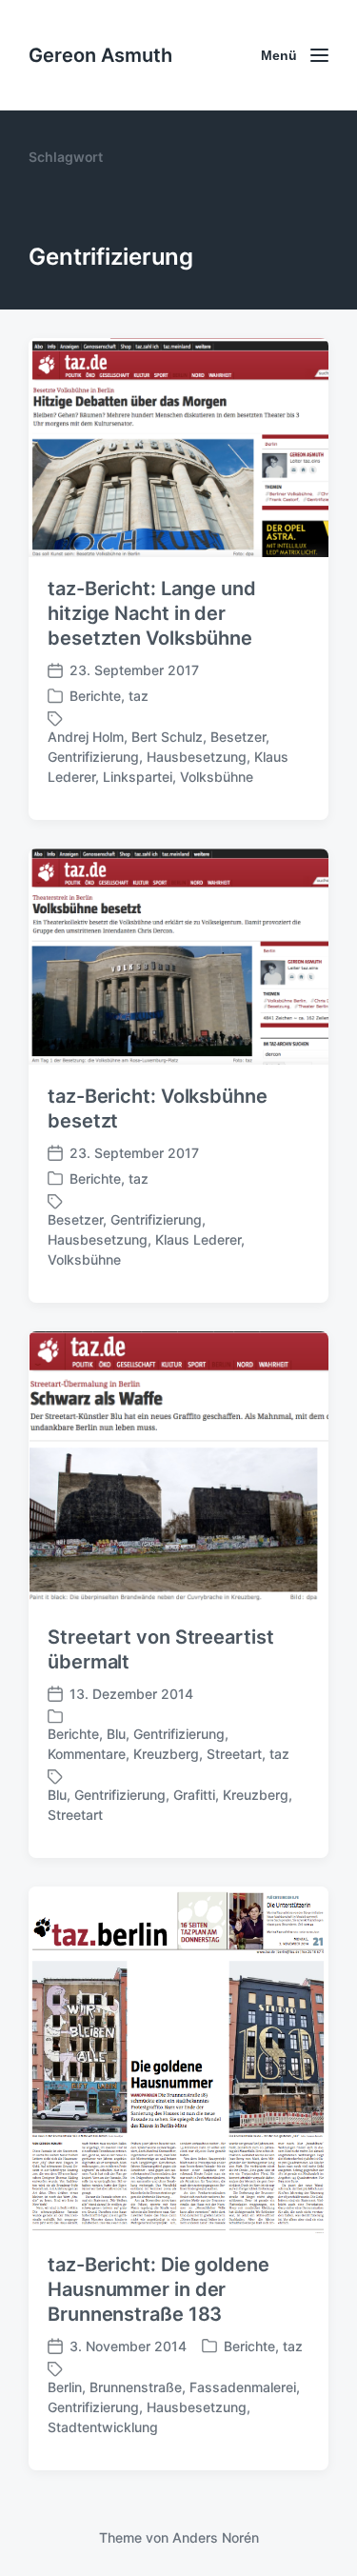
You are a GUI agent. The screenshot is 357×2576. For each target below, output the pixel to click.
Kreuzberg (166, 1754)
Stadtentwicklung (103, 2427)
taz (139, 696)
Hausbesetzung (197, 757)
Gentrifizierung (93, 757)
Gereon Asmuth (100, 55)
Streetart (234, 1754)
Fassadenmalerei (243, 2387)
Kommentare (87, 1754)
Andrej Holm (86, 737)
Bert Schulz (167, 737)
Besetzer (238, 737)
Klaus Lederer (198, 1239)
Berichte (95, 696)
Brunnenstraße (136, 2387)
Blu (116, 1734)
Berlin (65, 2387)
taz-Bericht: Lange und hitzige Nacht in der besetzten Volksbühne (152, 613)
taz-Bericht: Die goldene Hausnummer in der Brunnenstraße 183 (159, 2289)
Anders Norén (216, 2537)
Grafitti (194, 1795)
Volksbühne (217, 777)
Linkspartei (138, 777)
